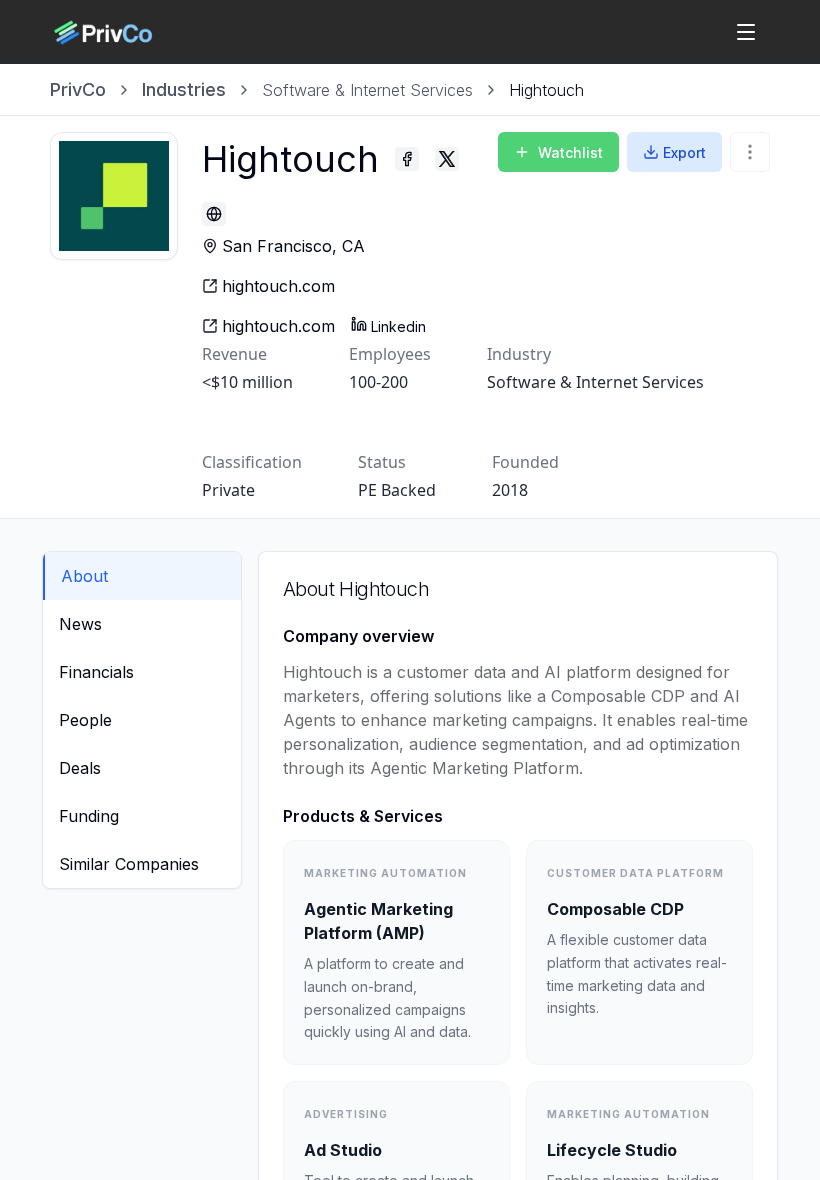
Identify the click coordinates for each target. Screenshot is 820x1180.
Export (684, 152)
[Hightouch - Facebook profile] (407, 159)
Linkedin (398, 326)
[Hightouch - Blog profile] (214, 214)
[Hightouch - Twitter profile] (447, 159)
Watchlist (570, 152)
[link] (546, 90)
